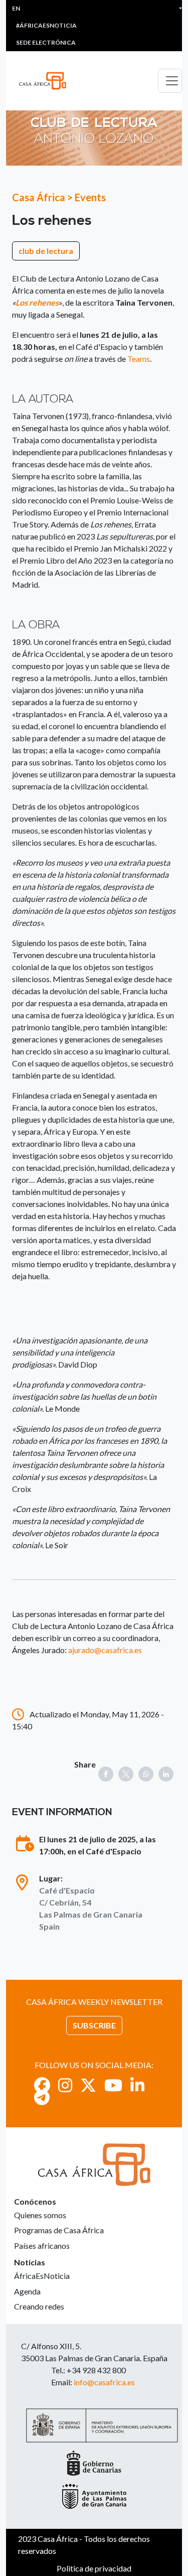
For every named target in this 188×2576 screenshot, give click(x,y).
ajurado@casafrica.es (105, 1650)
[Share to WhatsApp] (146, 1774)
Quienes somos (40, 2215)
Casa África (39, 197)
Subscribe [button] (94, 2025)
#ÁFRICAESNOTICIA (46, 25)
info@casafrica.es (104, 2382)
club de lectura (46, 251)
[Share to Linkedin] (166, 1774)
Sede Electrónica (46, 42)
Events (90, 197)
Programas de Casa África (59, 2230)
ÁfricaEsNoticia (42, 2276)
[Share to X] (126, 1774)
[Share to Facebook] (106, 1774)
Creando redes (39, 2306)
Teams (139, 359)
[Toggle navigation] (170, 81)
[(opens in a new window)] (42, 2085)
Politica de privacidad (94, 2568)
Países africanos (42, 2246)
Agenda (27, 2291)
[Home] (47, 81)
